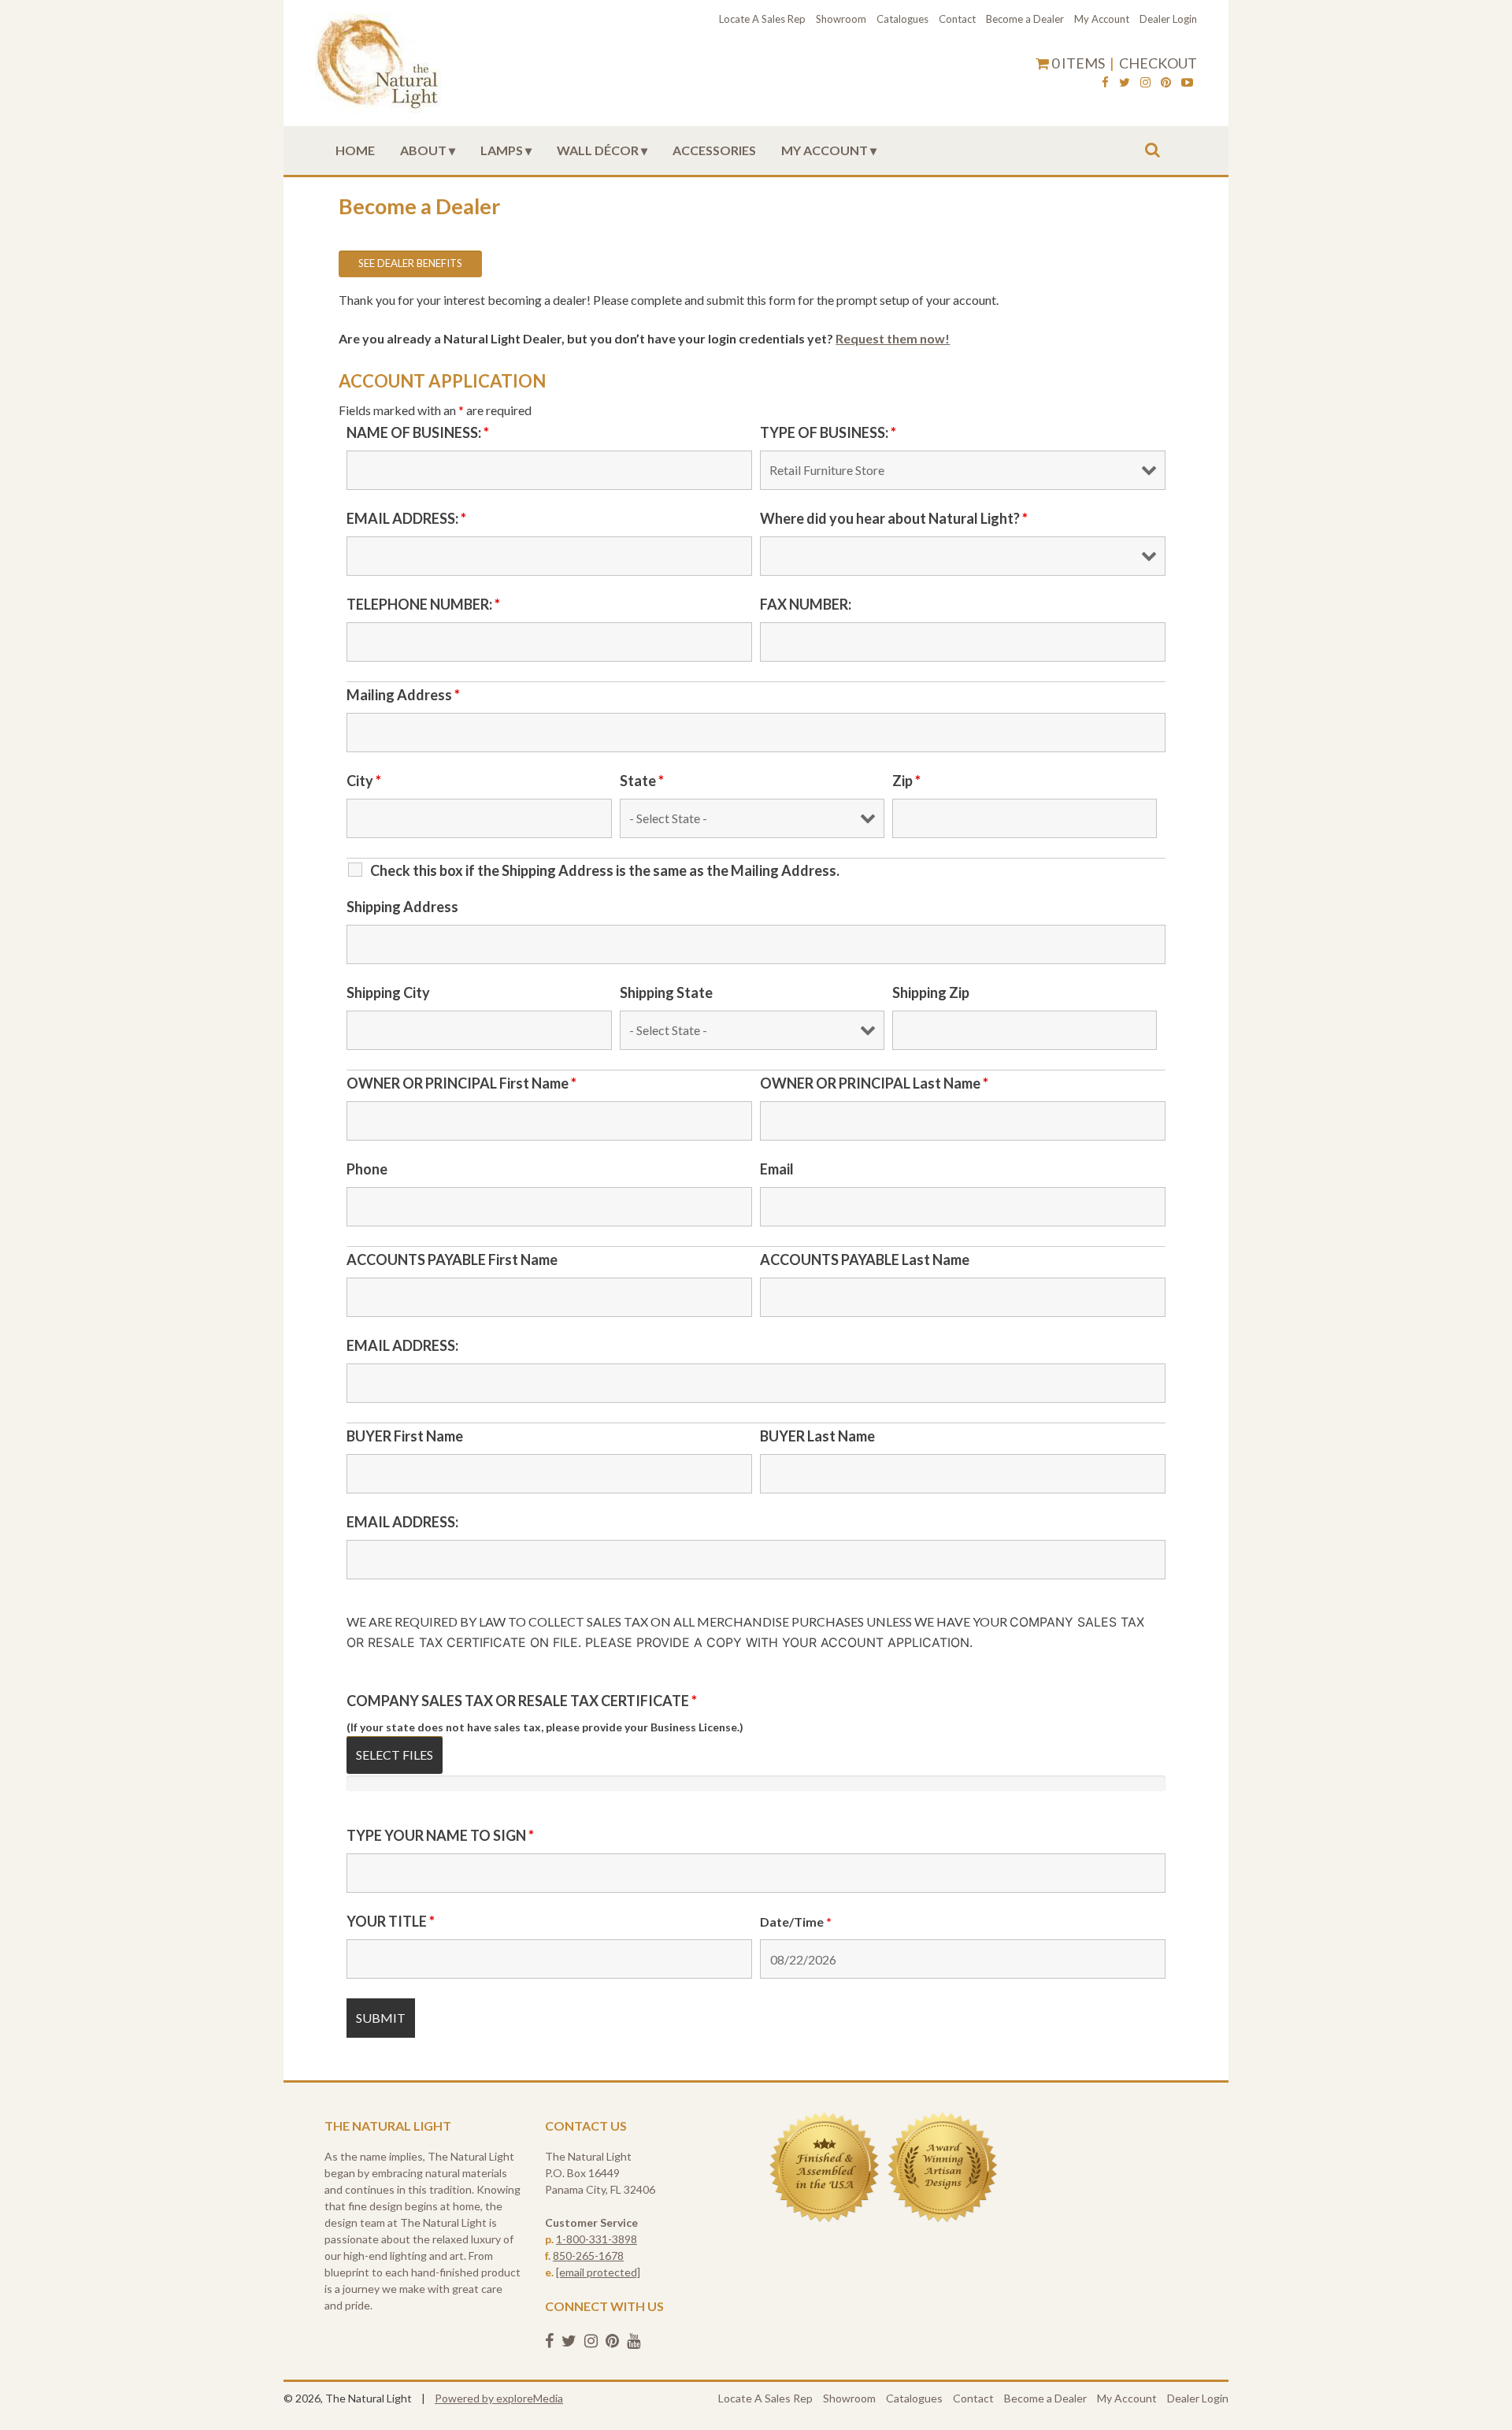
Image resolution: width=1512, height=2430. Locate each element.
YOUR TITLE (391, 1921)
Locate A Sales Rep (762, 19)
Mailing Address (403, 695)
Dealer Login (1168, 19)
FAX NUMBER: (806, 604)
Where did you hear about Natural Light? (894, 518)
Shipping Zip (931, 992)
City (364, 781)
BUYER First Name (405, 1436)
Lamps (502, 150)
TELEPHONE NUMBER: (423, 604)
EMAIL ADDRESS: (406, 518)
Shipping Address (402, 907)
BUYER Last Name (817, 1436)
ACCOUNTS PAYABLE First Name (452, 1260)
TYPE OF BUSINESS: (828, 432)
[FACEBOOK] (1105, 84)
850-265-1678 (588, 2256)
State (642, 781)
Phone (367, 1169)
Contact (957, 19)
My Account (1102, 19)
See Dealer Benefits (410, 263)
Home (355, 150)
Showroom (841, 19)
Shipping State (666, 992)
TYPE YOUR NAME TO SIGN (440, 1835)
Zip (906, 781)
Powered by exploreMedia (499, 2398)
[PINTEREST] (1166, 84)
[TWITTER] (1125, 84)
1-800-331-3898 (597, 2239)
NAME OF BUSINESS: (418, 432)
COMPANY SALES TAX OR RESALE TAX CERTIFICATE (522, 1701)
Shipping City (388, 992)
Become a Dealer (1025, 19)
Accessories (714, 150)
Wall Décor (598, 150)
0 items (1078, 63)
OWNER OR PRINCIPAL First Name (461, 1083)
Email (777, 1169)
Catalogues (902, 19)
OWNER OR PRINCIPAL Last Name (874, 1083)
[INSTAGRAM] (1145, 84)
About (423, 150)
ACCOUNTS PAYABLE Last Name (865, 1260)
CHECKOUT (1158, 63)
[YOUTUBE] (1187, 84)
